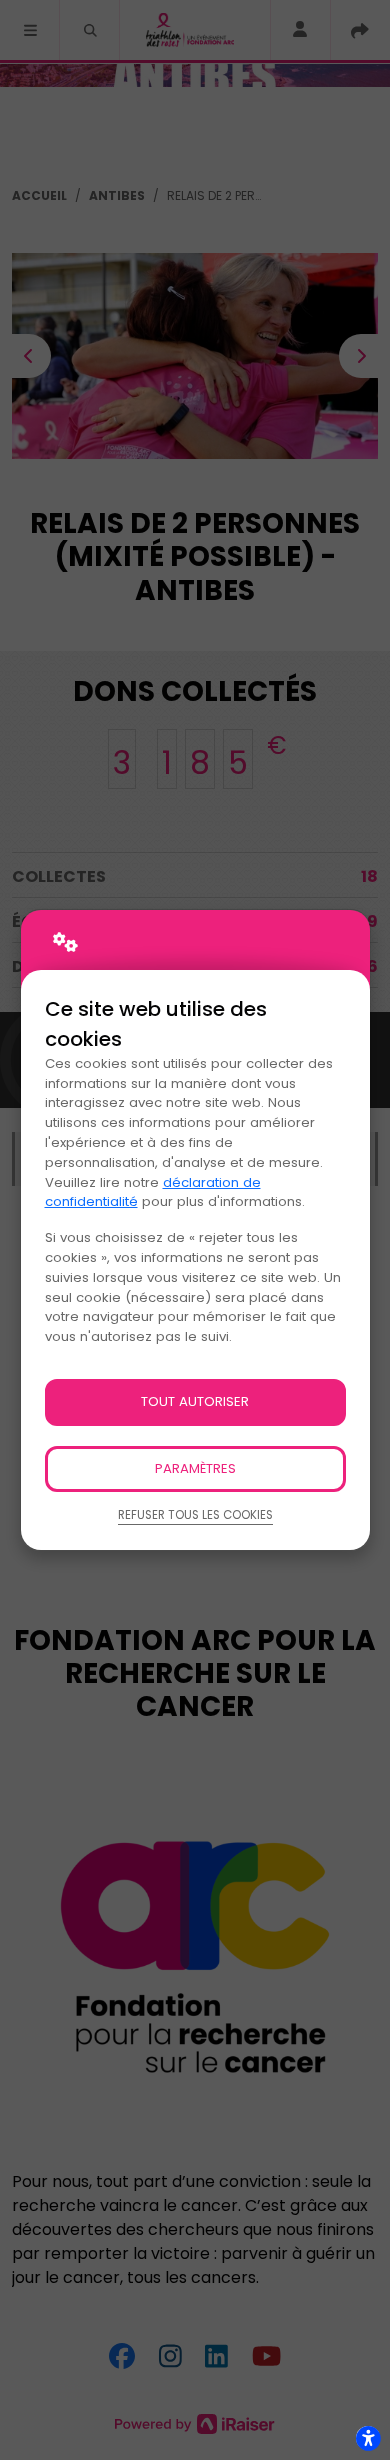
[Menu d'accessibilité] (368, 2438)
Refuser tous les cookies (195, 1515)
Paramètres (195, 1468)
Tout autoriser (195, 1401)
